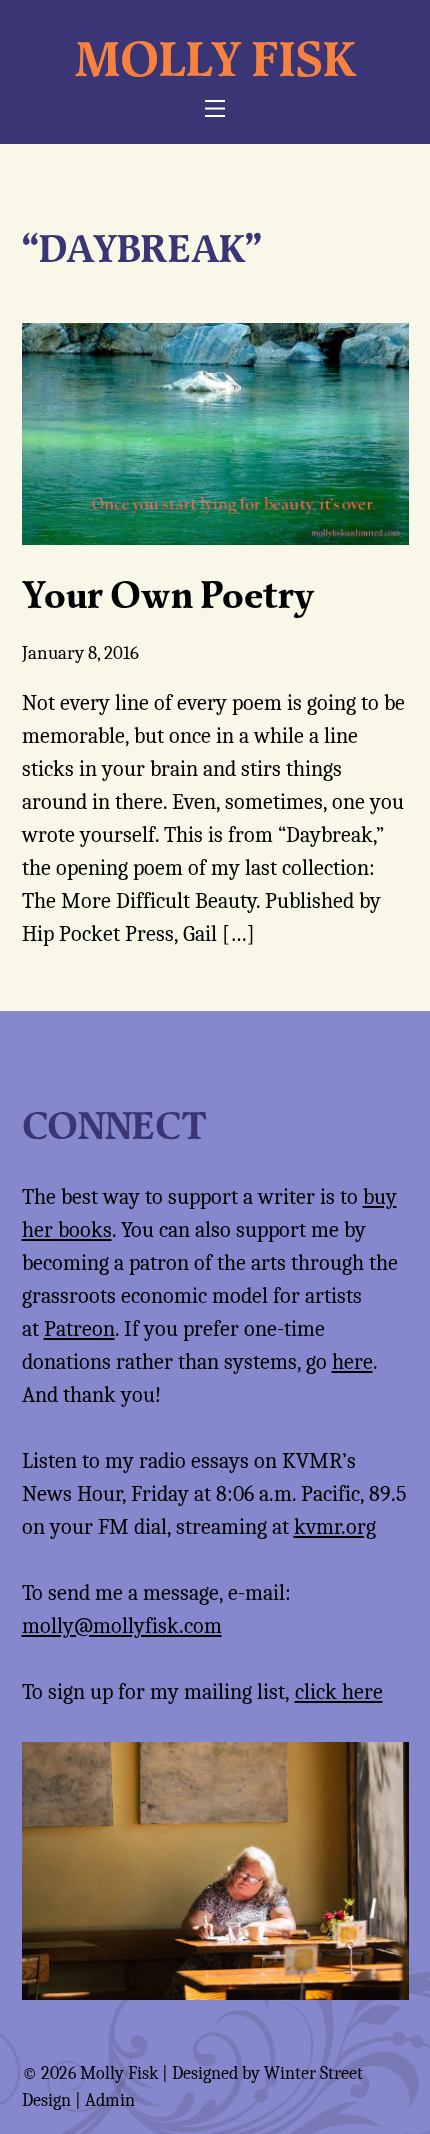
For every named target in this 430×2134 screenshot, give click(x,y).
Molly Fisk (215, 58)
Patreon (79, 1329)
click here (339, 1692)
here (352, 1362)
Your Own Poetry (168, 594)
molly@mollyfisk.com (122, 1626)
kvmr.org (335, 1527)
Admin (110, 2100)
